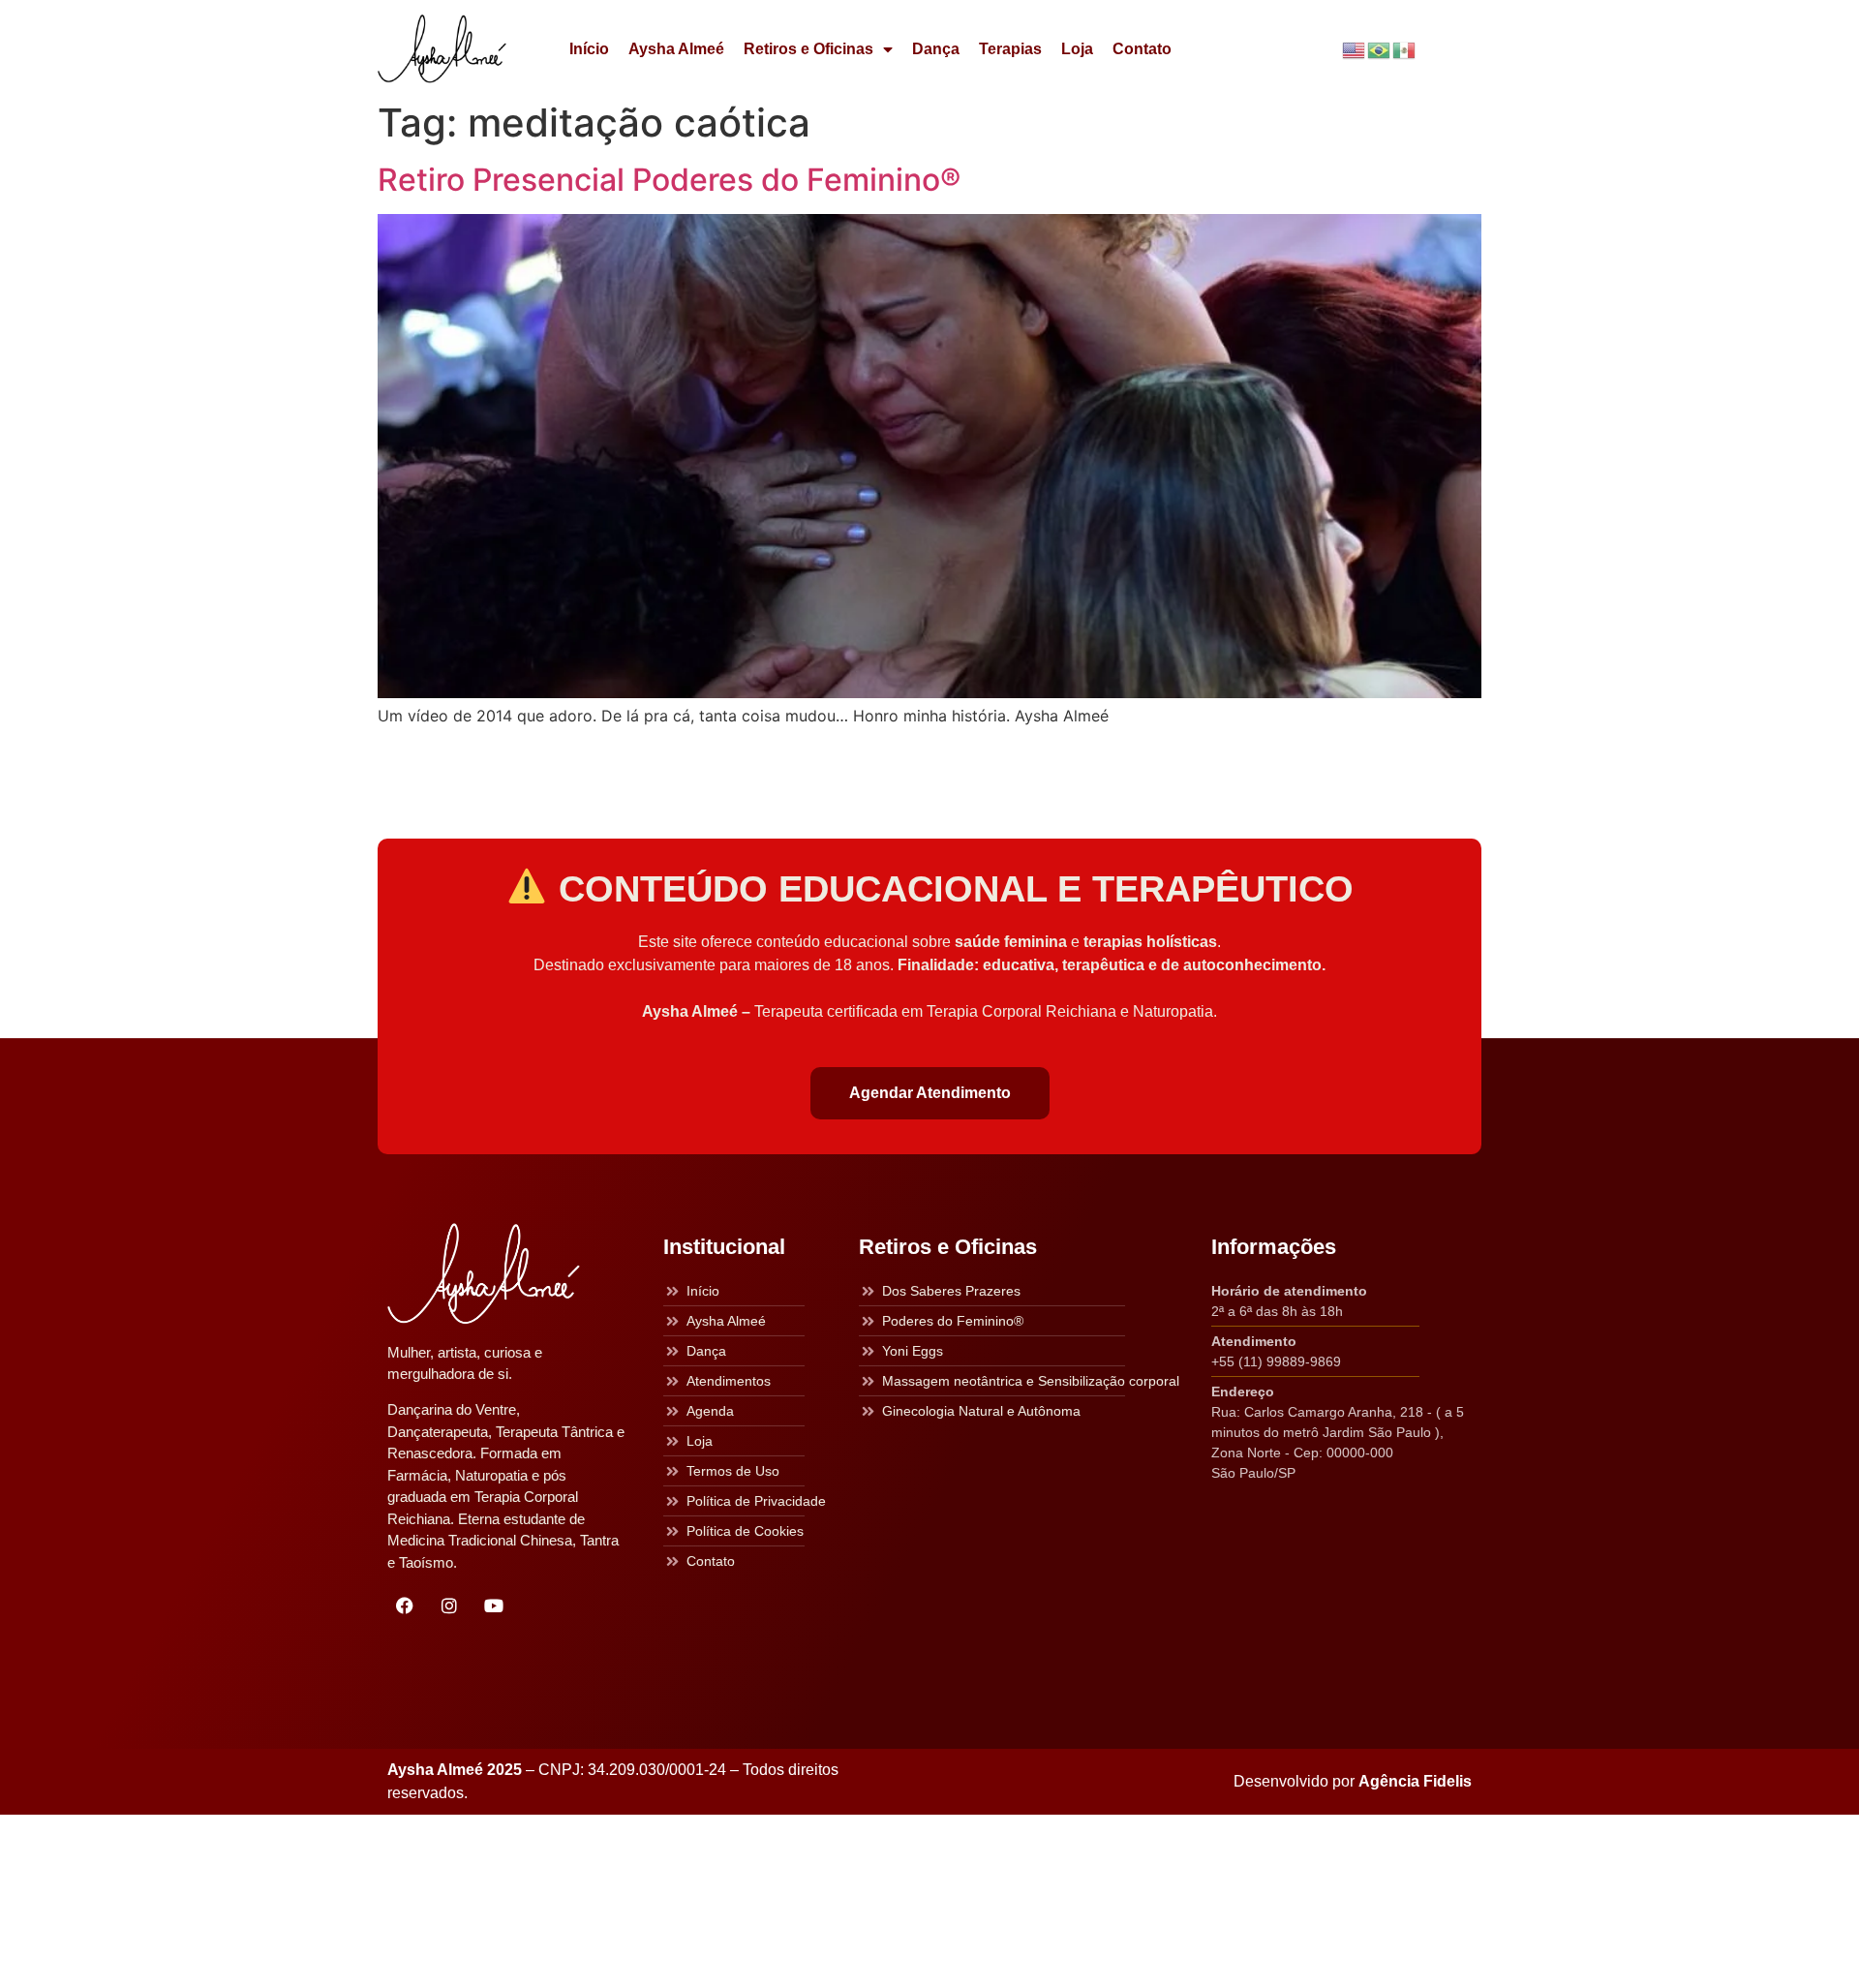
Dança (936, 49)
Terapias (1010, 49)
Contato (1142, 49)
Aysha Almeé (676, 49)
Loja (1077, 49)
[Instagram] (449, 1606)
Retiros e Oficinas (808, 49)
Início (589, 49)
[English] (1355, 49)
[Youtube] (494, 1606)
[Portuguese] (1380, 49)
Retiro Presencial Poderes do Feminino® (669, 180)
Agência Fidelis (1415, 1781)
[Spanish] (1405, 49)
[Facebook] (405, 1606)
